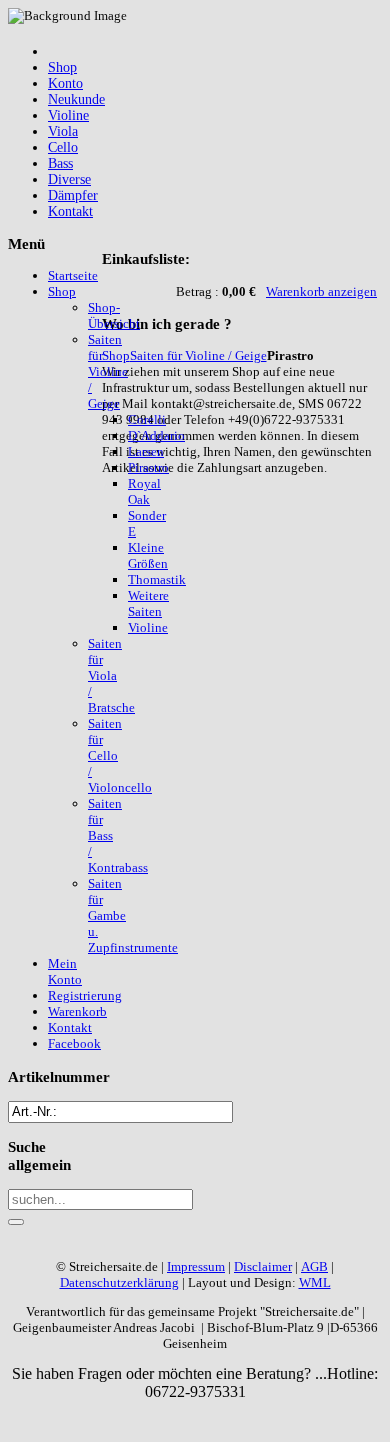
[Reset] (16, 1222)
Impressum (196, 1266)
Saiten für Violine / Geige (198, 355)
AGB (314, 1266)
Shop (116, 355)
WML (315, 1282)
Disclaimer (263, 1266)
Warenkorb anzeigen (321, 291)
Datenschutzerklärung (119, 1282)
